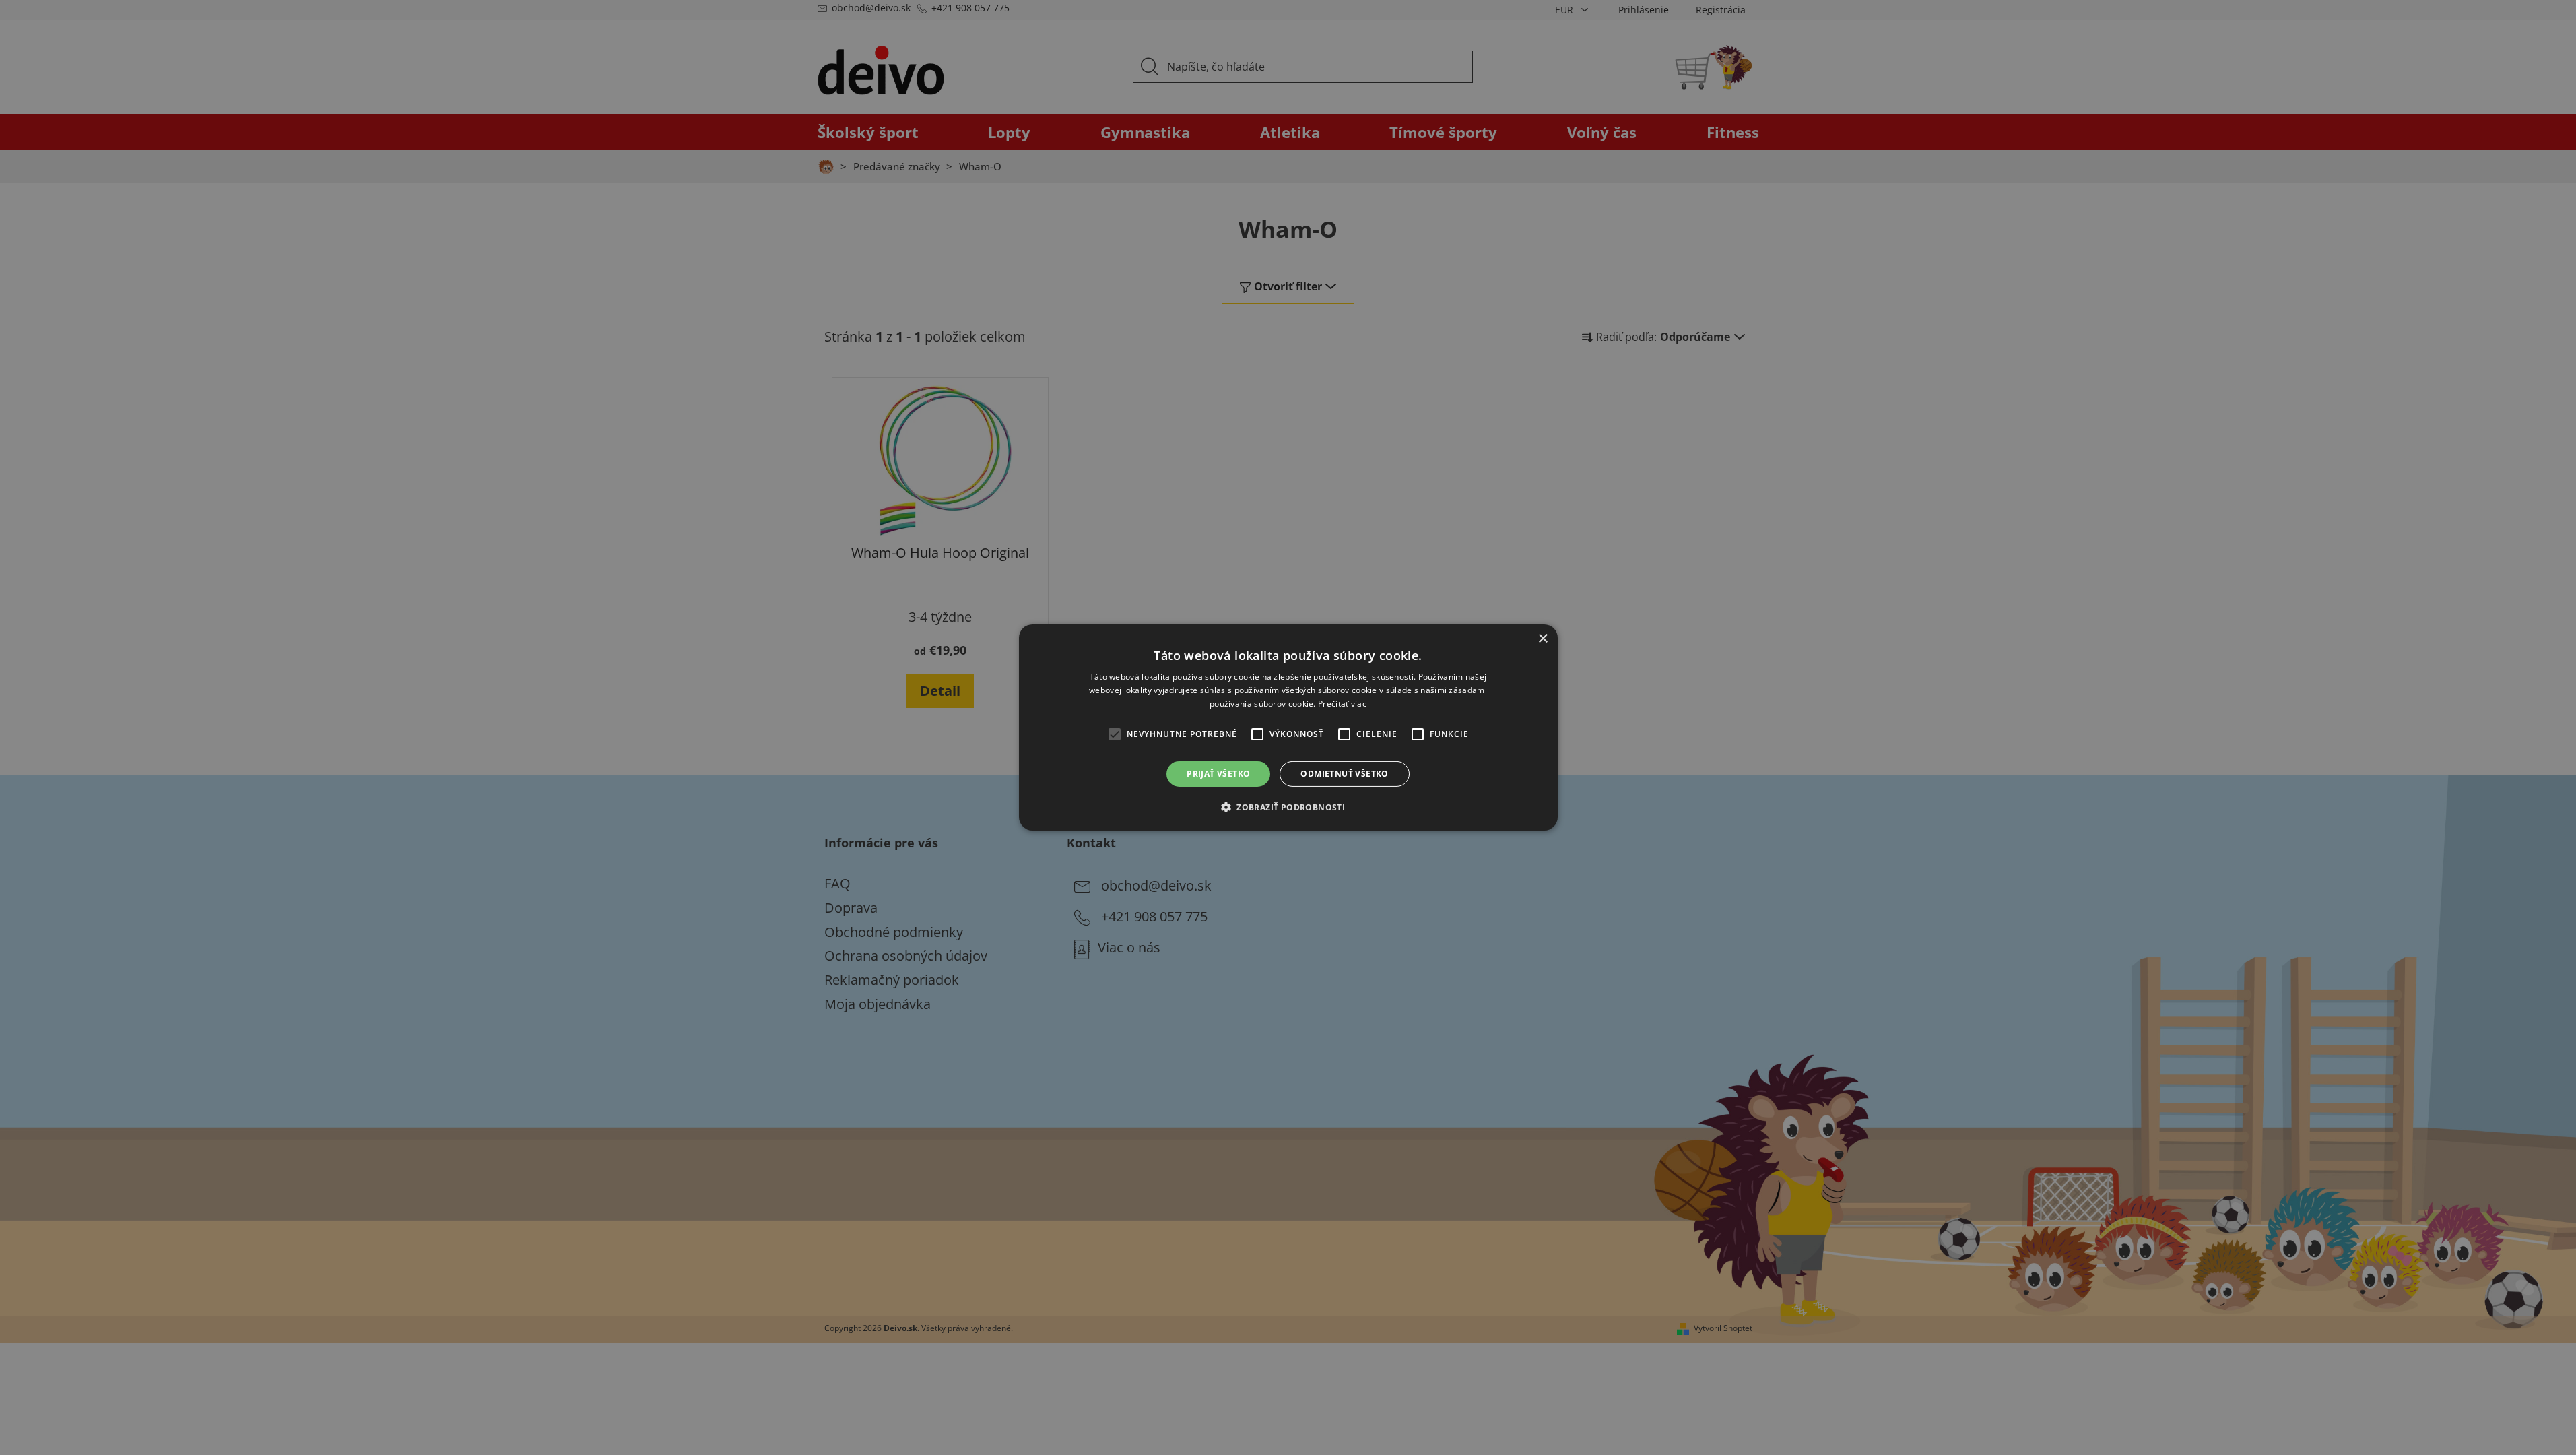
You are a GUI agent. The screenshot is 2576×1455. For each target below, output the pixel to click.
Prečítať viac (1342, 704)
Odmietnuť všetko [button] (1344, 774)
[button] (1288, 807)
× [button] (1543, 639)
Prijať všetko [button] (1218, 774)
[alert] (1288, 727)
